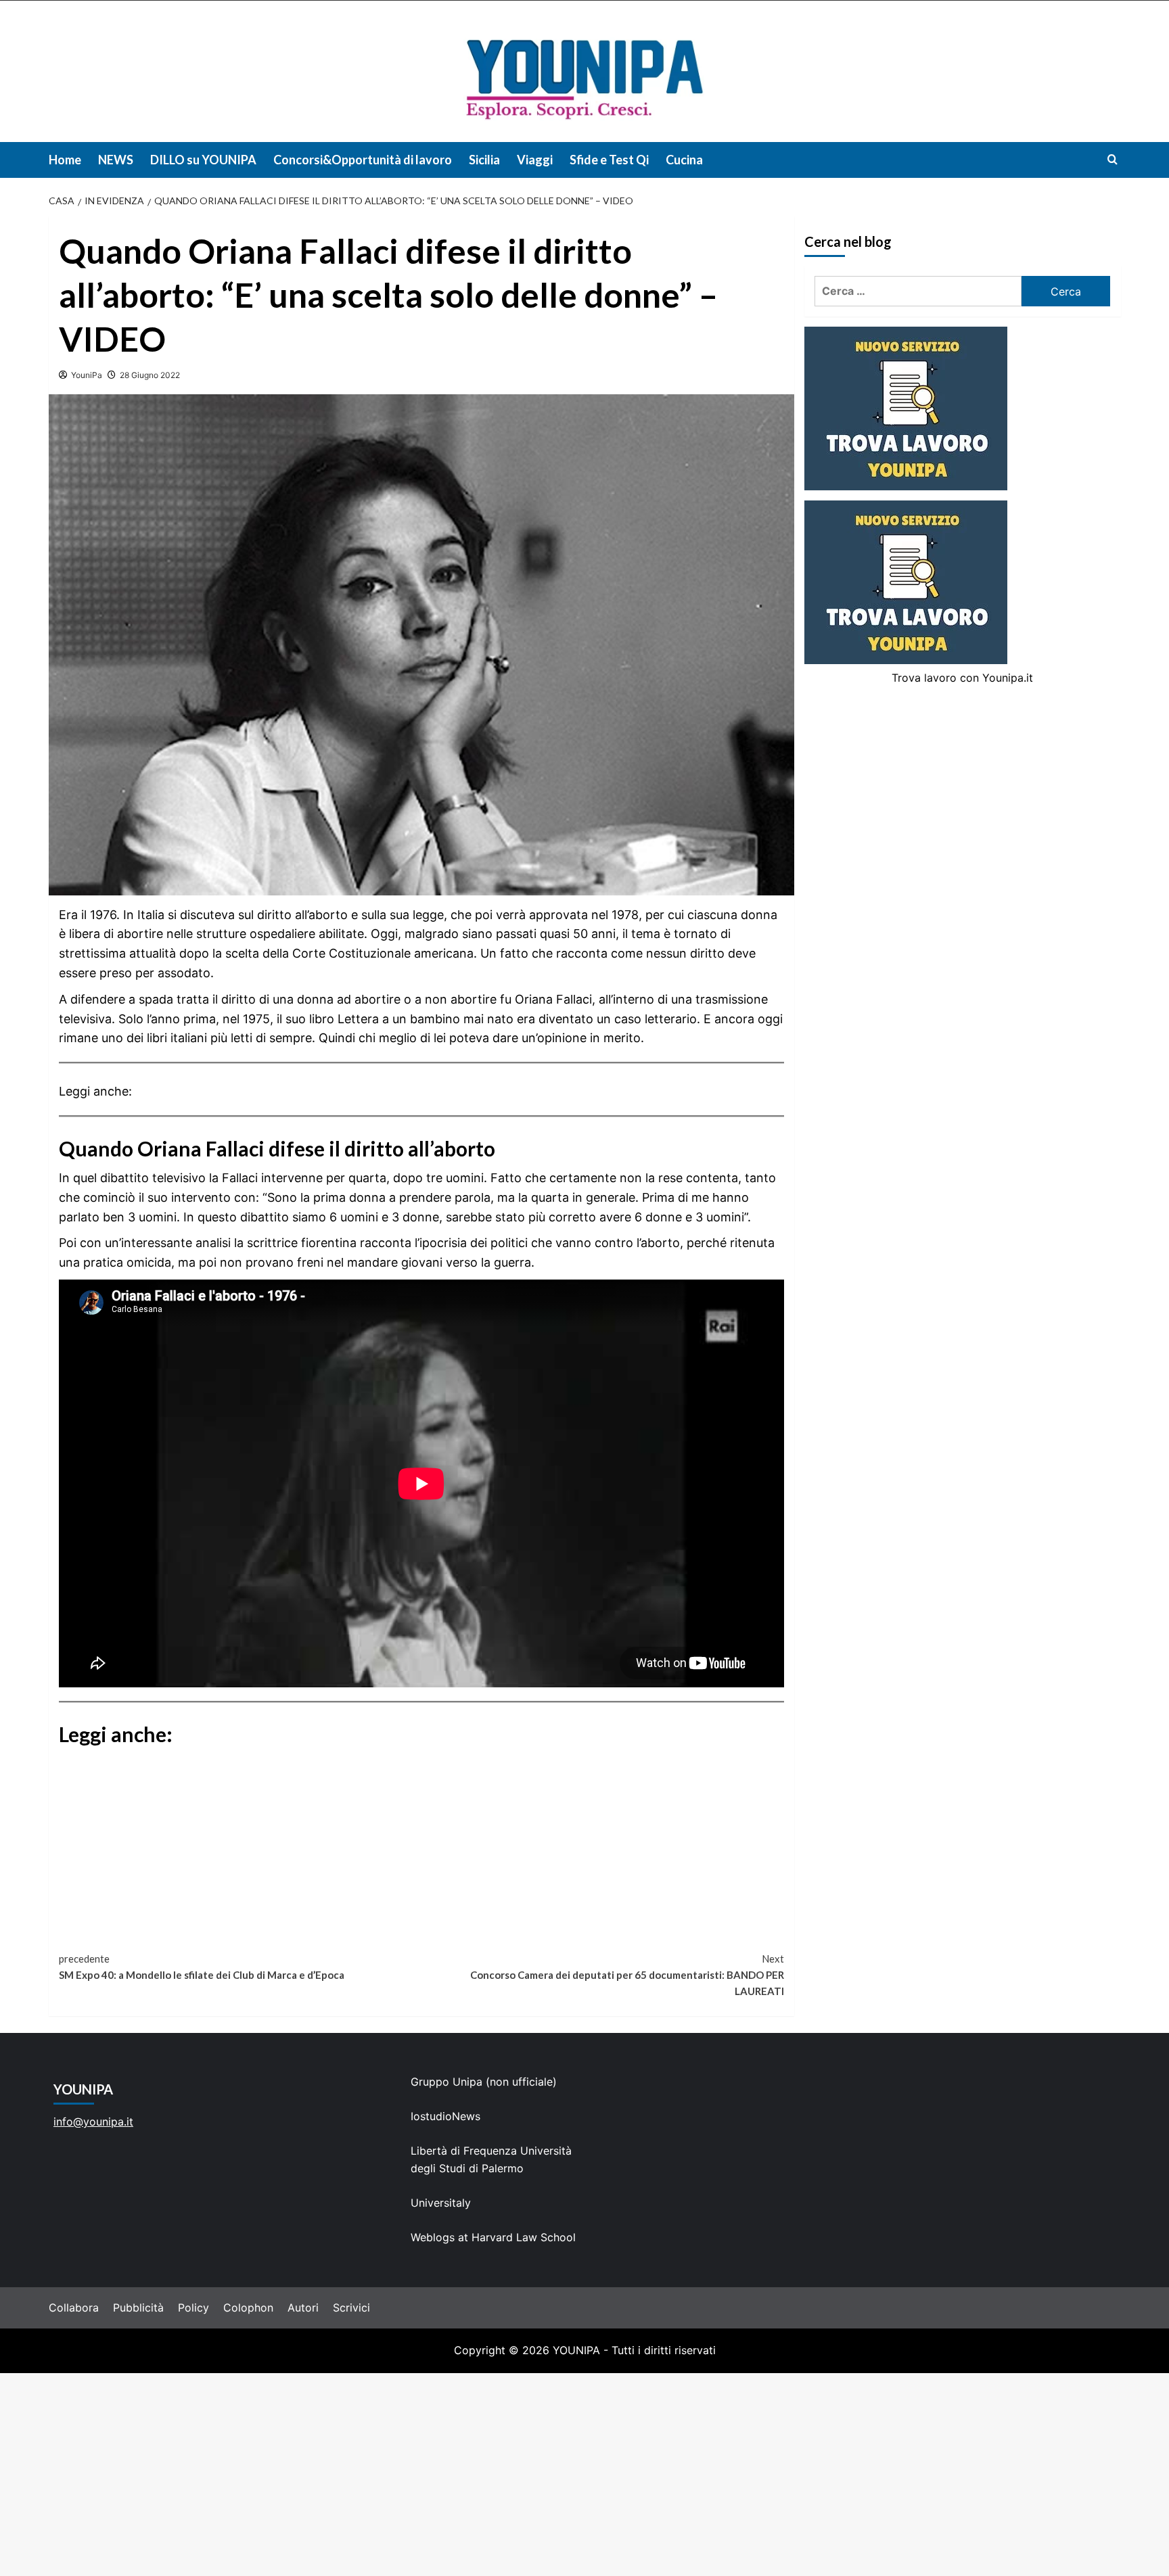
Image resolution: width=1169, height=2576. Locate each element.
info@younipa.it (93, 2122)
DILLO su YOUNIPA (203, 160)
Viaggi (535, 160)
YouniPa (87, 375)
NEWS (116, 160)
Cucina (684, 160)
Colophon (248, 2308)
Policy (193, 2308)
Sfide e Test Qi (609, 160)
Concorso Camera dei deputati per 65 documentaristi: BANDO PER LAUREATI (627, 1975)
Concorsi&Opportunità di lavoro (363, 160)
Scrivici (351, 2308)
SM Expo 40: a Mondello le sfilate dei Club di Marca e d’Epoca (202, 1967)
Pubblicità (138, 2308)
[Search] (1113, 159)
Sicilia (484, 160)
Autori (303, 2308)
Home (65, 160)
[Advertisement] (584, 2475)
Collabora (74, 2308)
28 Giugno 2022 (150, 375)
